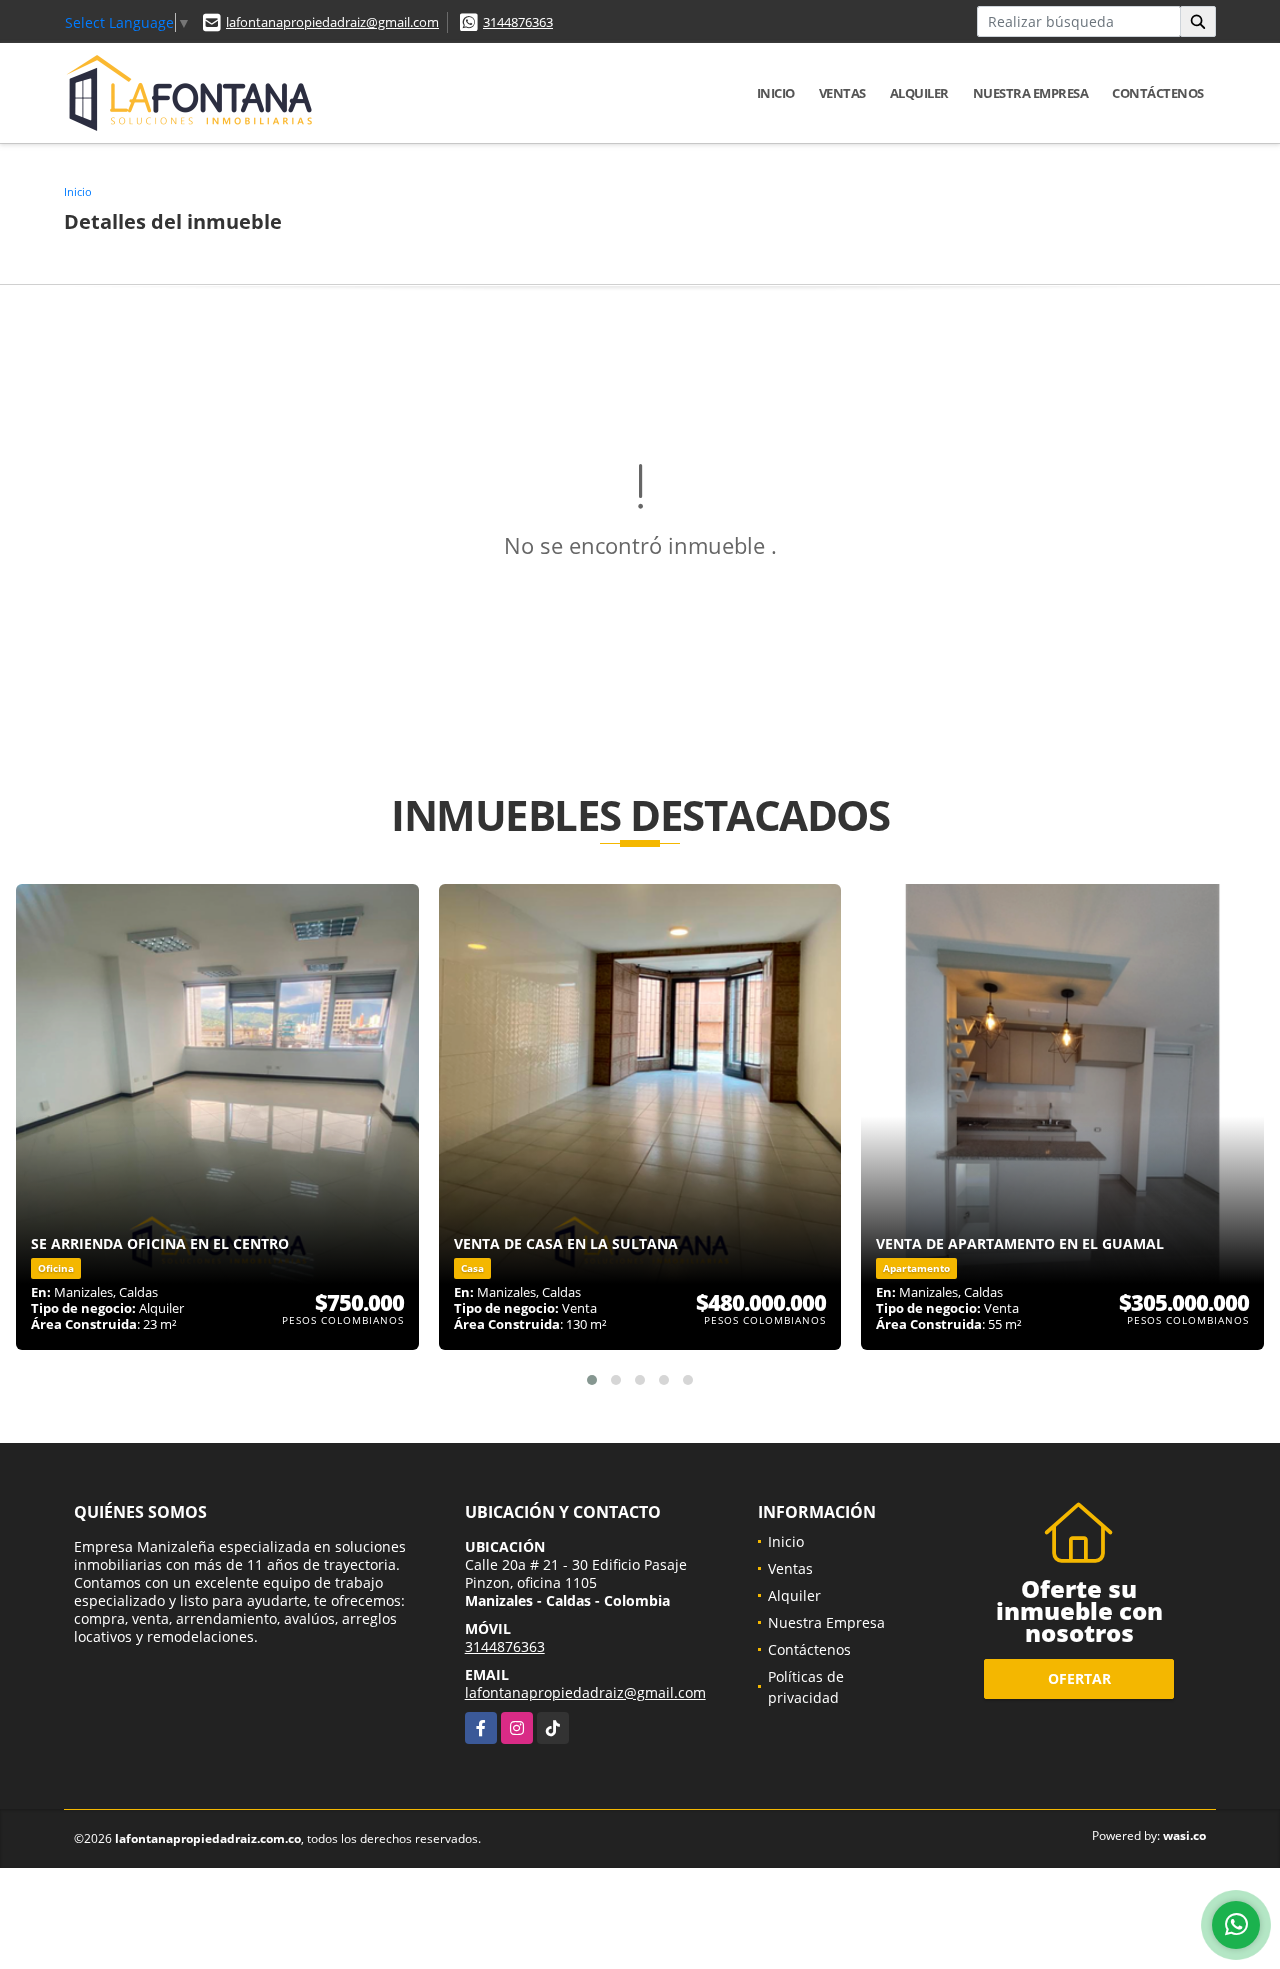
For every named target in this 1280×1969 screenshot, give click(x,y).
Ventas (842, 93)
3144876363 (518, 22)
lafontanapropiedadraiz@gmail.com (332, 22)
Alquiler (919, 93)
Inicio (776, 93)
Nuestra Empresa (1031, 93)
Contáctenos (1158, 93)
